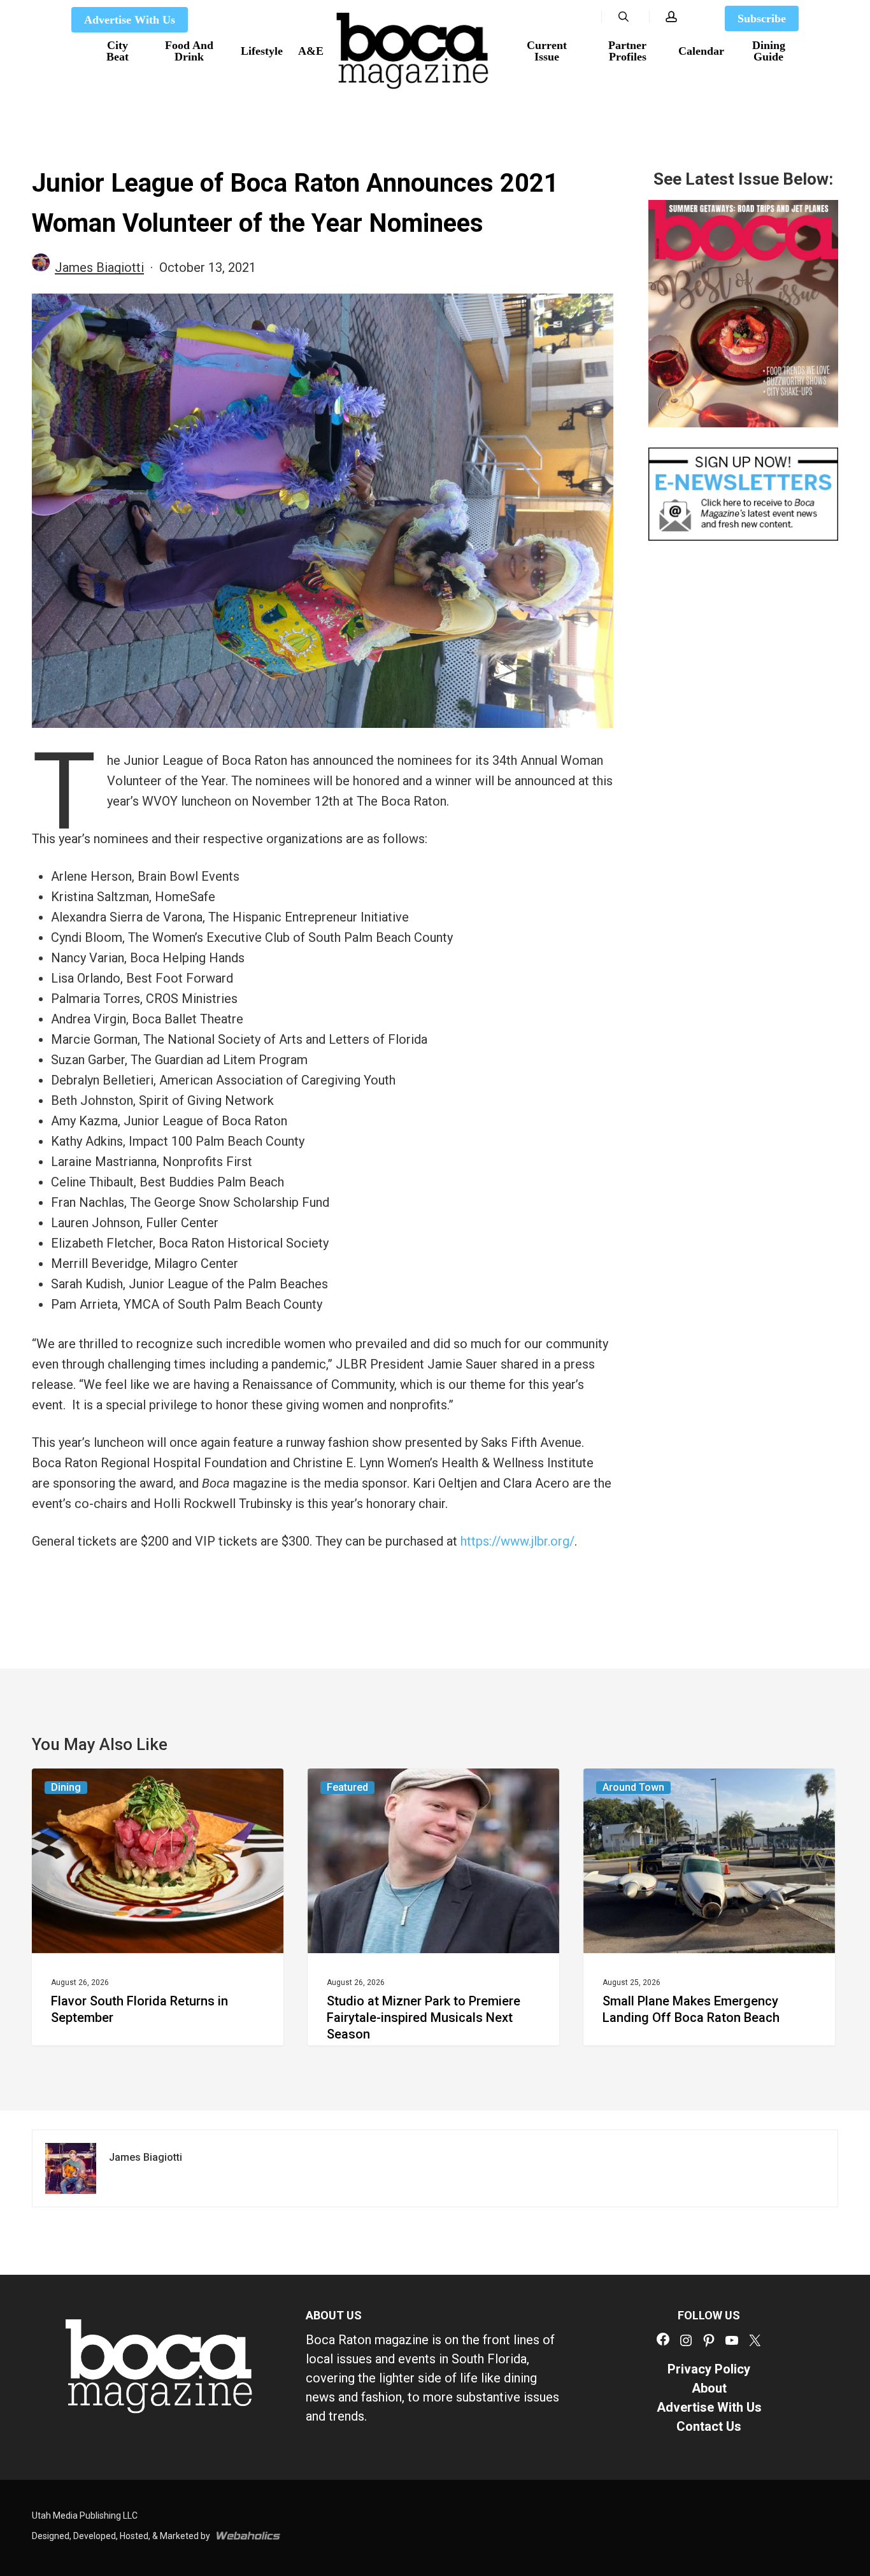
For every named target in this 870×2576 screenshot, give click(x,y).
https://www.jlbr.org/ (517, 1541)
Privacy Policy (709, 2369)
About (709, 2388)
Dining (66, 1787)
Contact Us (709, 2426)
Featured (347, 1787)
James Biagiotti (99, 267)
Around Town (633, 1787)
